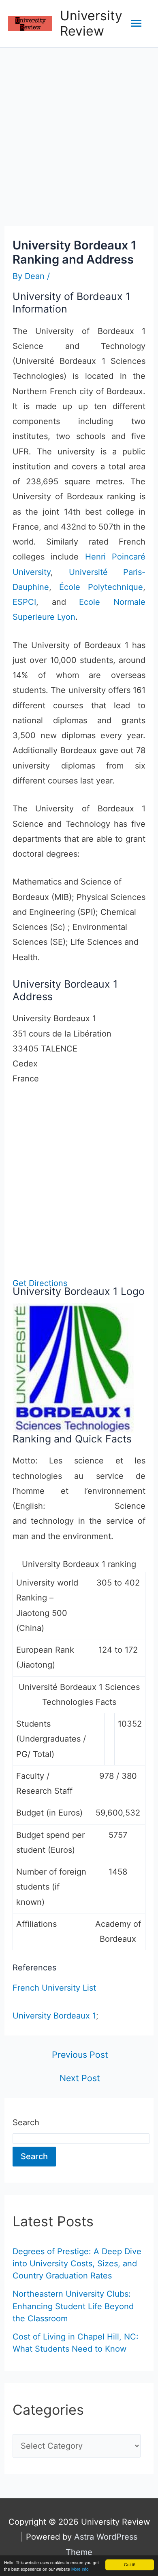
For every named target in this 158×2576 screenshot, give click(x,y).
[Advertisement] (79, 131)
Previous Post (80, 2055)
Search (26, 2122)
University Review (91, 23)
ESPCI (24, 602)
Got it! (130, 2564)
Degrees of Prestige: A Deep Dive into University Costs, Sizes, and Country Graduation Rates (77, 2264)
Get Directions (40, 1283)
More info (80, 2569)
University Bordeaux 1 (54, 2016)
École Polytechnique (101, 587)
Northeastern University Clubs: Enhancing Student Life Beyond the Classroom (73, 2306)
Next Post (80, 2078)
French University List (54, 1988)
